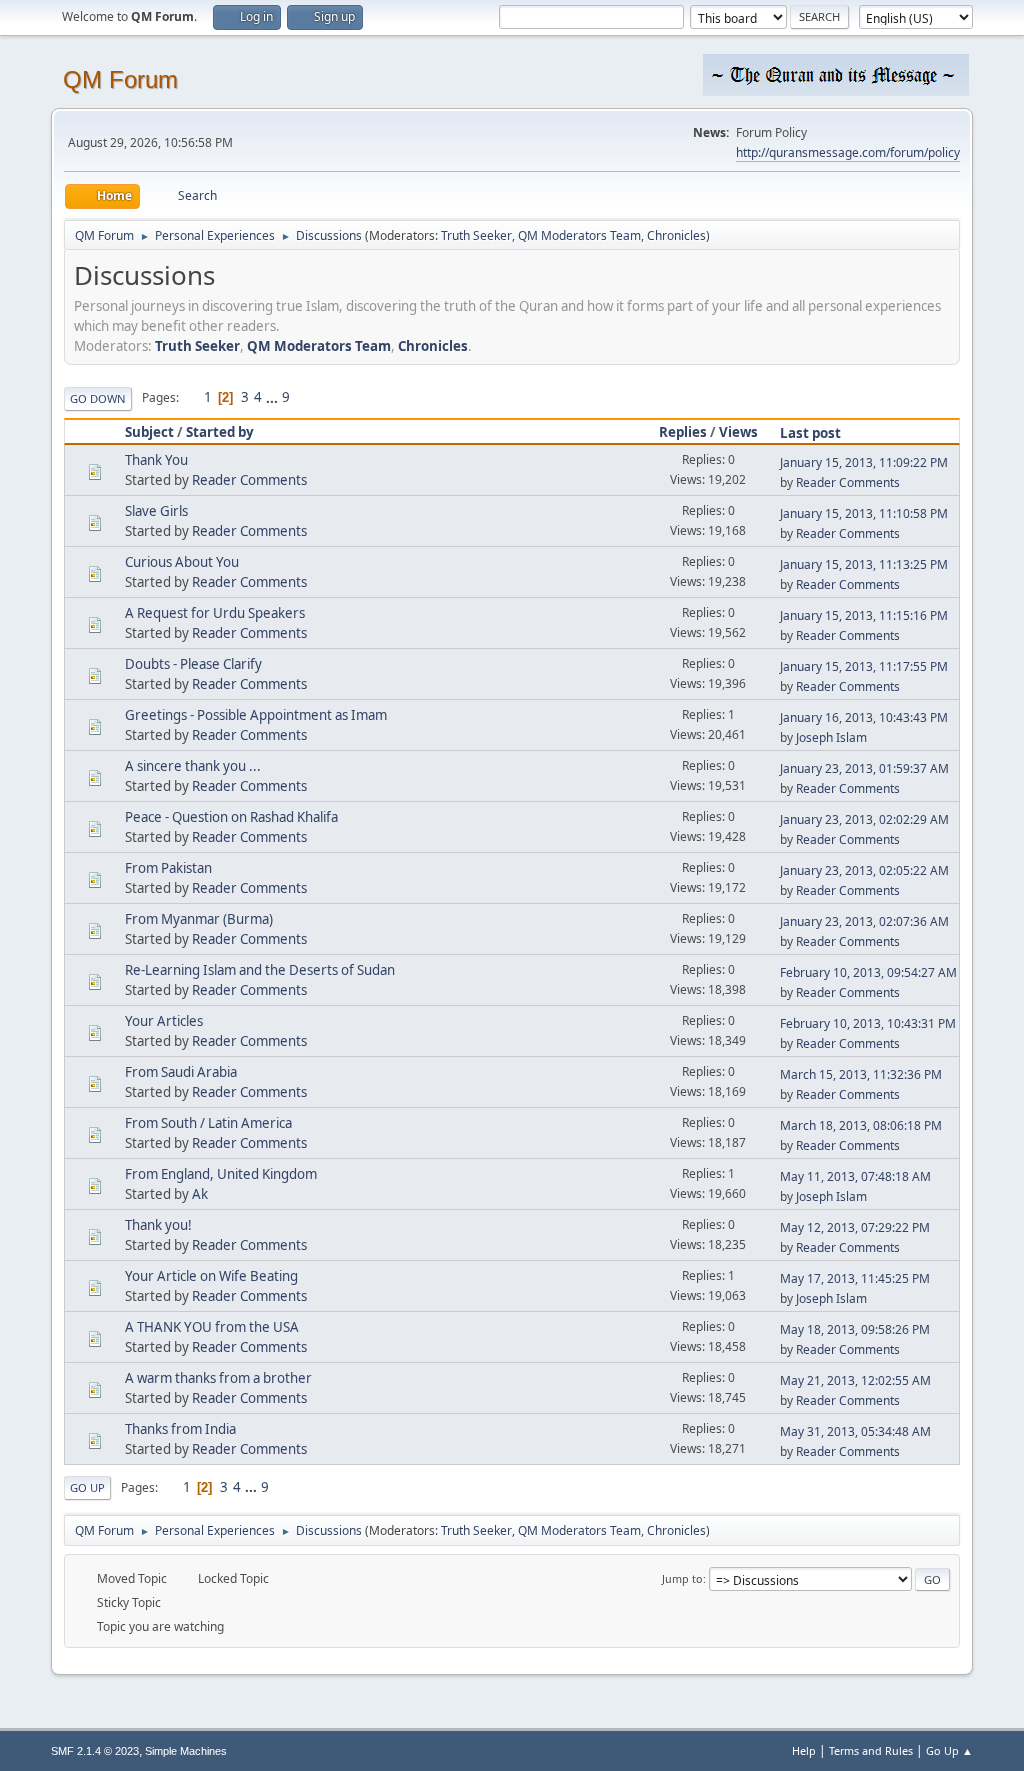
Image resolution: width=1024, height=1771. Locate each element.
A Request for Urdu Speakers (215, 613)
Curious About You (182, 562)
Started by (220, 432)
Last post (810, 433)
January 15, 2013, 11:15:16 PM (864, 615)
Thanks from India (180, 1429)
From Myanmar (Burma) (199, 919)
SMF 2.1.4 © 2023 (95, 1751)
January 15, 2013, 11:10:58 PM (864, 513)
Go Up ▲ (949, 1750)
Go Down (98, 398)
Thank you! (158, 1225)
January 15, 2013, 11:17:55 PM (864, 666)
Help (804, 1750)
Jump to (682, 1578)
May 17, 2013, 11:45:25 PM (855, 1278)
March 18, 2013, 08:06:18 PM (861, 1125)
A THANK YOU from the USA (212, 1327)
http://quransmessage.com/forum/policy (848, 152)
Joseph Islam (831, 737)
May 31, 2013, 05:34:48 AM (855, 1431)
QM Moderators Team (579, 235)
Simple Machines (186, 1751)
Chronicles (676, 235)
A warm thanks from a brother (218, 1378)
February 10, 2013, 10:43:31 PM (868, 1023)
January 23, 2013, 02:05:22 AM (864, 870)
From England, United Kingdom (221, 1174)
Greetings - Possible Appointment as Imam (256, 715)
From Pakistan (168, 868)
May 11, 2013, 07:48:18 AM (855, 1176)
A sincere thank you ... (193, 766)
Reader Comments (249, 480)
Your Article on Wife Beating (211, 1276)
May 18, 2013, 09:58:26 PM (855, 1329)
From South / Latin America (208, 1123)
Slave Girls (156, 511)
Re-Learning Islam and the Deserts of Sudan (260, 970)
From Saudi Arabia (181, 1072)
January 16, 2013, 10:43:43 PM (864, 717)
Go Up (87, 1487)
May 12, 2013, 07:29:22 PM (855, 1227)
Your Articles (164, 1021)
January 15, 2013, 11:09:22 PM (864, 462)
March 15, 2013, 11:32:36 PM (861, 1074)
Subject (149, 432)
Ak (200, 1194)
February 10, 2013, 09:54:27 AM (868, 972)
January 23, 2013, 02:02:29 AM (864, 819)
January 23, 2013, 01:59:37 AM (864, 768)
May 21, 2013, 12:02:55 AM (855, 1380)
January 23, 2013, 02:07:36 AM (864, 921)
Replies (683, 432)
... (273, 397)
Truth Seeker (476, 235)
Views (738, 432)
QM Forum (120, 79)
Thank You (156, 460)
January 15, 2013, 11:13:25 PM (864, 564)
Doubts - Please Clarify (193, 664)
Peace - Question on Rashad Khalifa (231, 817)
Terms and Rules (871, 1750)
